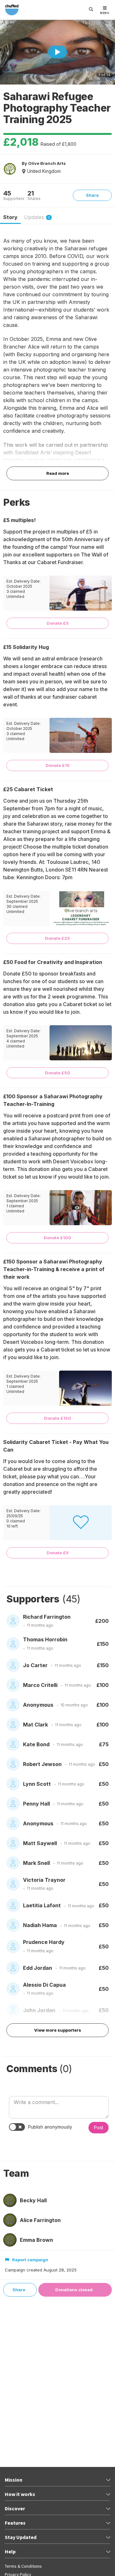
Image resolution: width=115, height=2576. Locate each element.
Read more (58, 473)
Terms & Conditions (23, 2566)
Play (57, 52)
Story (10, 217)
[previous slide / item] (7, 53)
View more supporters (58, 2030)
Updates (37, 217)
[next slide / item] (108, 53)
